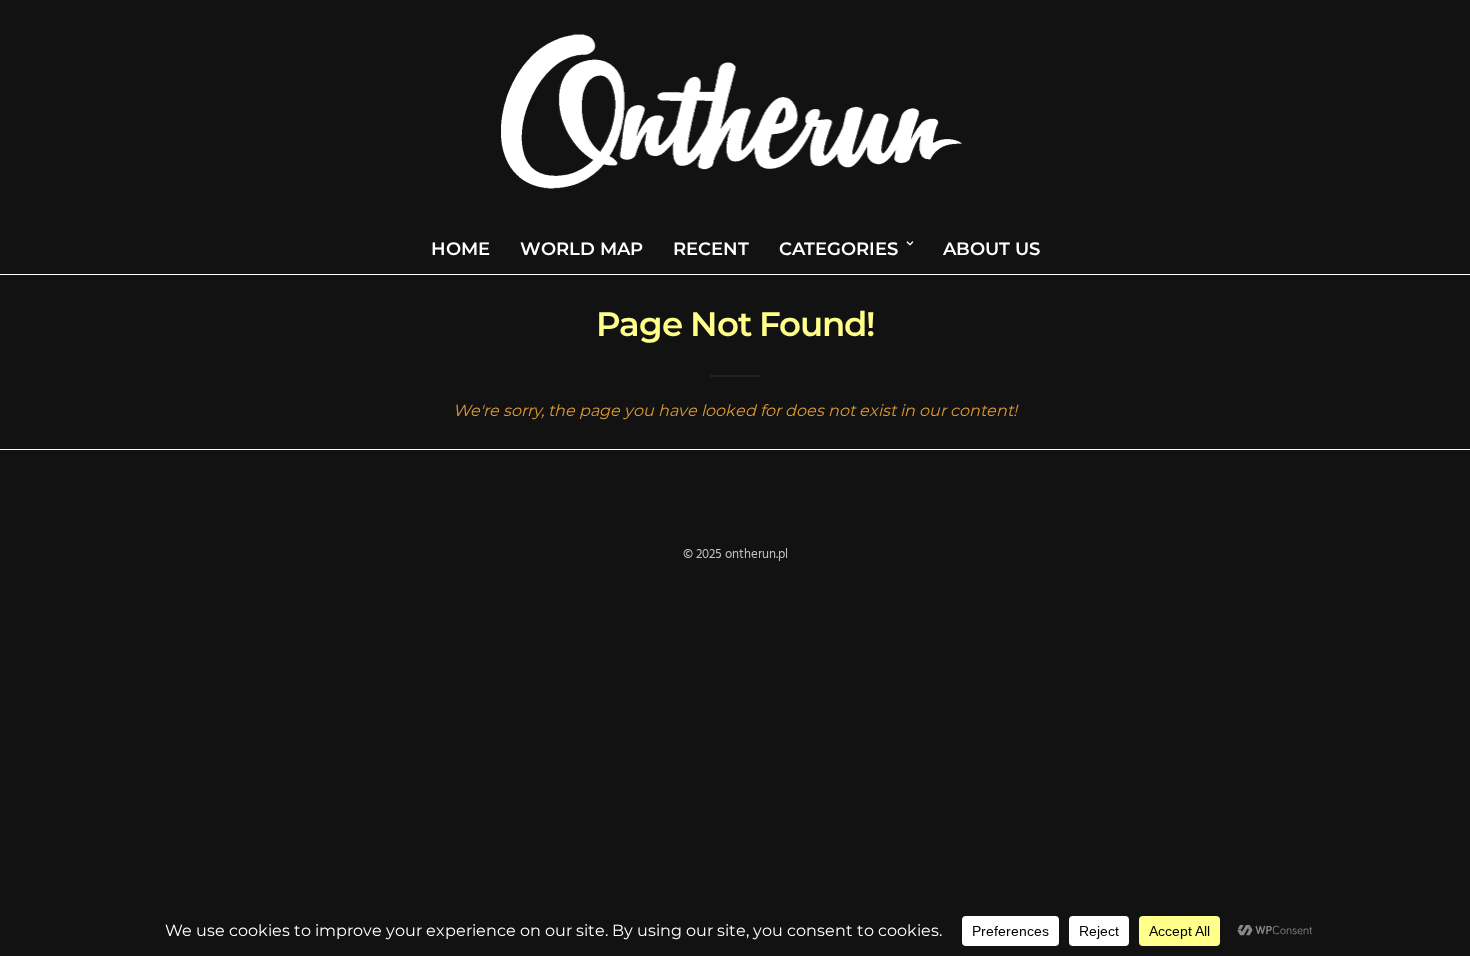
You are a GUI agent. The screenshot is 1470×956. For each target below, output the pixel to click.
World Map (581, 249)
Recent (711, 249)
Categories (838, 249)
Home (460, 249)
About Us (991, 249)
